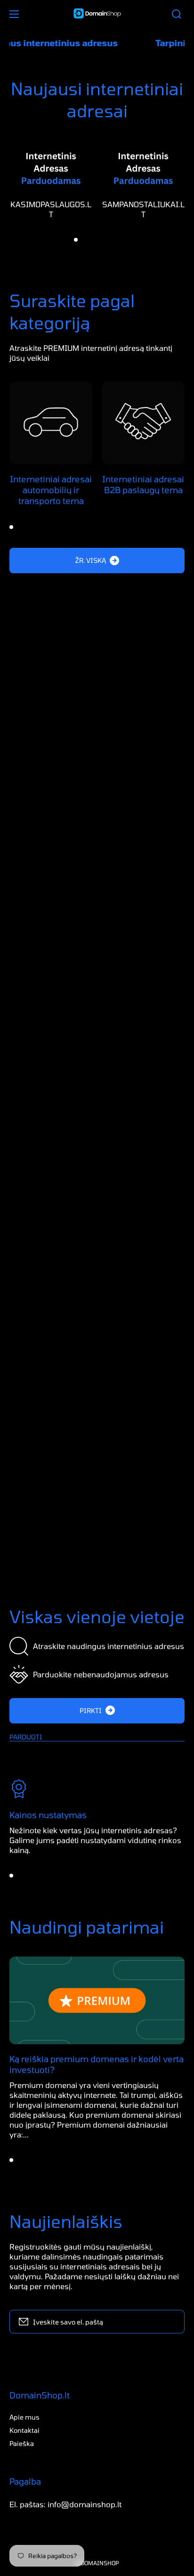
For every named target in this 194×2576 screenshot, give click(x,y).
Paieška (22, 2443)
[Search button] (177, 14)
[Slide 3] (93, 240)
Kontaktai (24, 2430)
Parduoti (26, 1737)
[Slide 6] (118, 240)
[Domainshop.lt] (97, 14)
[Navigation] (14, 14)
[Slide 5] (110, 240)
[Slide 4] (101, 240)
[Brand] (51, 1210)
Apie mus (24, 2417)
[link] (97, 1444)
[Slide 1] (76, 240)
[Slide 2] (84, 240)
